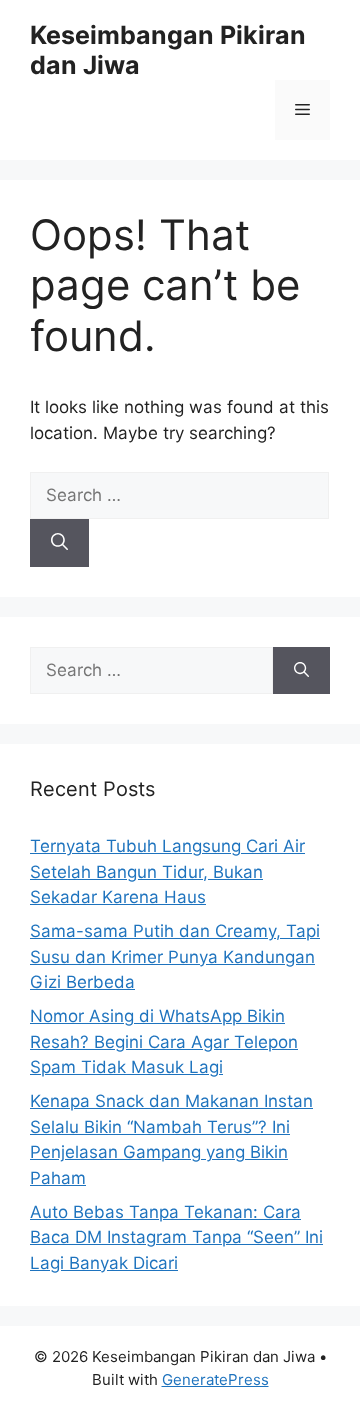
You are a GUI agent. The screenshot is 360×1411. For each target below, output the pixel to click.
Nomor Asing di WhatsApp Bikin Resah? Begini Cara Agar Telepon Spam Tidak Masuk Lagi (164, 1041)
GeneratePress (215, 1379)
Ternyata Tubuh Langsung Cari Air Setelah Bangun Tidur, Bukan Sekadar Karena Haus (167, 871)
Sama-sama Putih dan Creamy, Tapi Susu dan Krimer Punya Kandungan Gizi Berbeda (175, 956)
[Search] (59, 543)
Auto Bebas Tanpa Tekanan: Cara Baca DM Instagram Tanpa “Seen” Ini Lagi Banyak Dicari (176, 1237)
